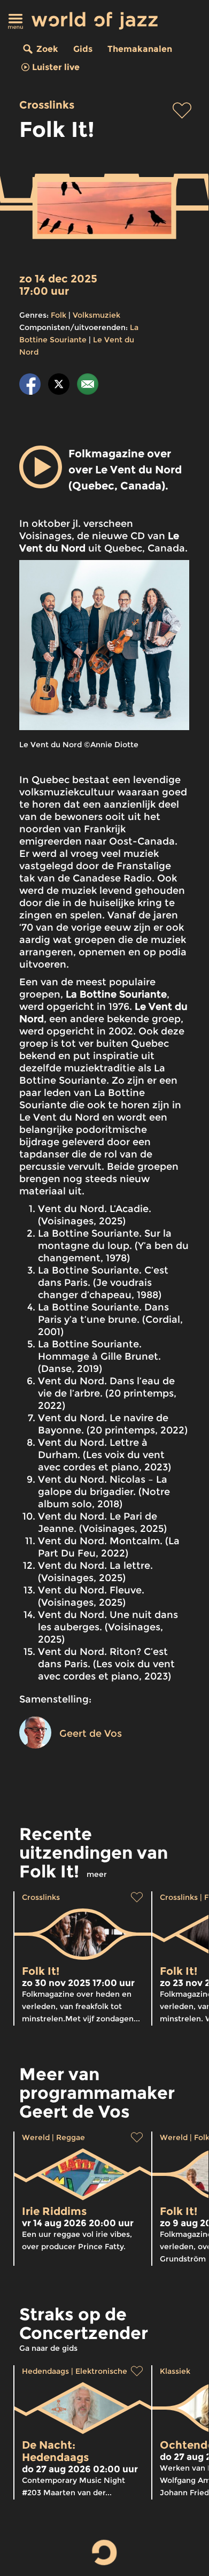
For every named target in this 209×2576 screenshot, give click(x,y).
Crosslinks (47, 105)
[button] (41, 467)
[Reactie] (88, 386)
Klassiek (175, 2371)
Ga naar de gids (48, 2348)
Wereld (36, 2137)
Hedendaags (45, 2371)
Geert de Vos (91, 1734)
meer (97, 1874)
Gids (83, 49)
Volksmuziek (96, 315)
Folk (59, 315)
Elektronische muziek (116, 2371)
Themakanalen (140, 49)
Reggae (71, 2137)
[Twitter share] (59, 386)
